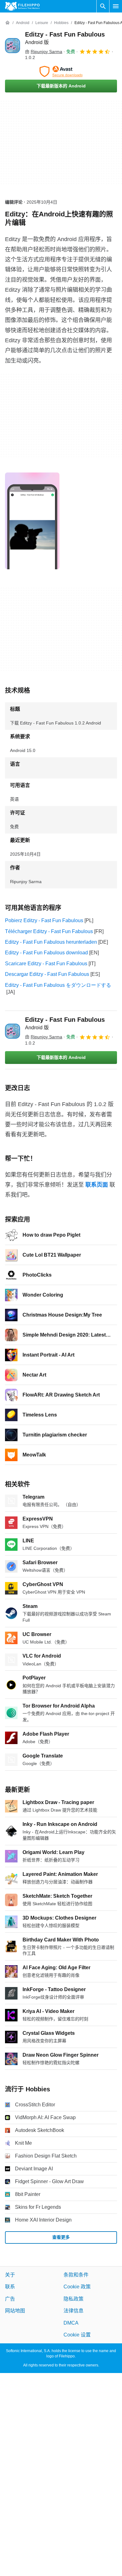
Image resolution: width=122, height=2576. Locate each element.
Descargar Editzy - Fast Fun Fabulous (47, 974)
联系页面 (97, 1185)
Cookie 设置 (77, 2335)
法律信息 (74, 2311)
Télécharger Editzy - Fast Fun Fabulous (49, 931)
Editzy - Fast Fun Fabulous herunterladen (51, 942)
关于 (10, 2275)
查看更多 (61, 2237)
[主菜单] (116, 6)
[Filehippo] (22, 6)
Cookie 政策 (77, 2287)
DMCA (71, 2323)
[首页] (8, 23)
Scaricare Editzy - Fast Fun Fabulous (46, 964)
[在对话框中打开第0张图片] (32, 521)
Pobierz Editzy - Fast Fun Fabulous (44, 920)
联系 (10, 2287)
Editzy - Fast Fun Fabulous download (46, 953)
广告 (10, 2299)
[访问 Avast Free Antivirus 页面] (61, 72)
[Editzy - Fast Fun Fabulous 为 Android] (13, 46)
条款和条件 (76, 2275)
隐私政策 (74, 2299)
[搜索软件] (103, 6)
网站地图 (15, 2311)
